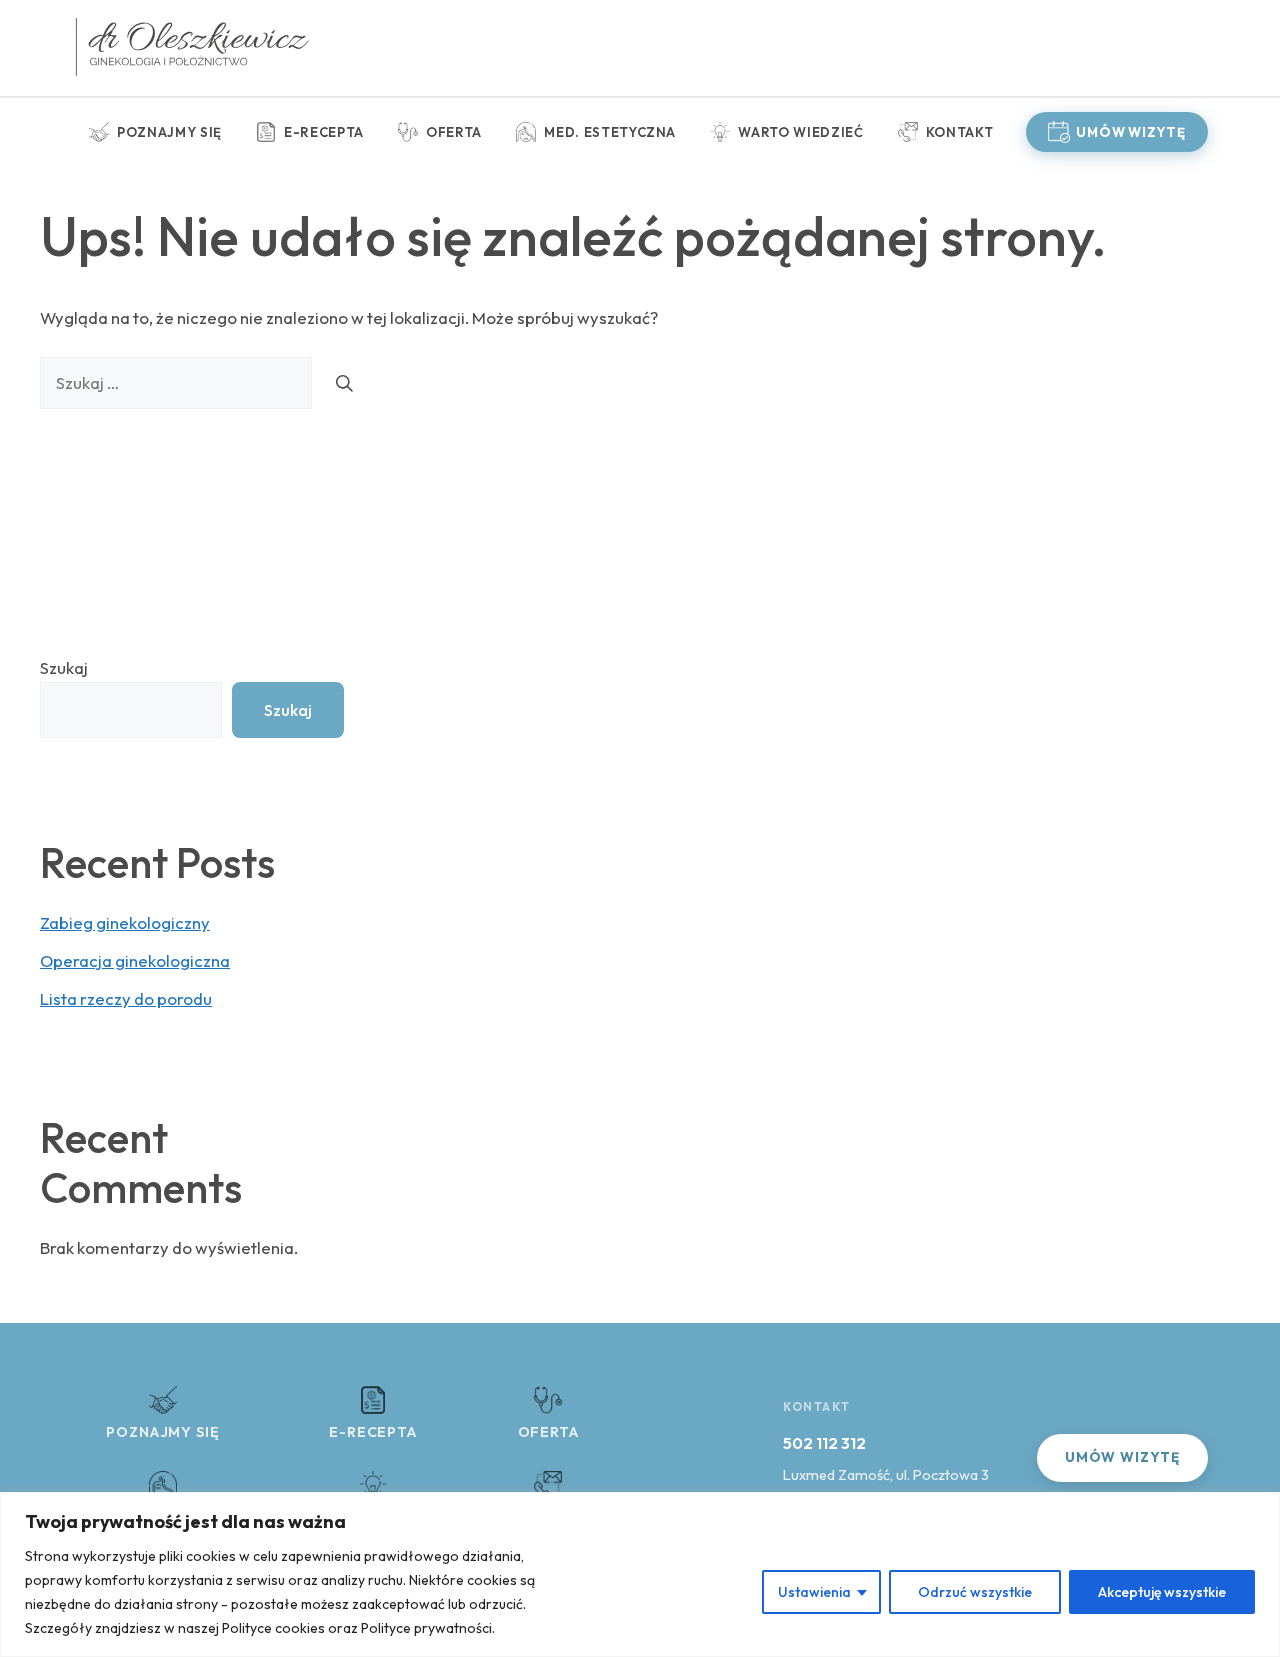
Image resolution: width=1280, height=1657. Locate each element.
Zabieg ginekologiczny (125, 922)
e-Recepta (324, 132)
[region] (640, 1574)
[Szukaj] (344, 382)
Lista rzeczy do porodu (126, 998)
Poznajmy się (169, 132)
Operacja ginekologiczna (135, 960)
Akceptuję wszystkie (1162, 1592)
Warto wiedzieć (800, 132)
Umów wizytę (1131, 132)
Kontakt (960, 132)
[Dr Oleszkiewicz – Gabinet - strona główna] (192, 48)
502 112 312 (824, 1443)
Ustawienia (814, 1592)
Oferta (454, 132)
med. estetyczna (610, 132)
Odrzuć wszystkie (975, 1592)
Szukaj (64, 667)
